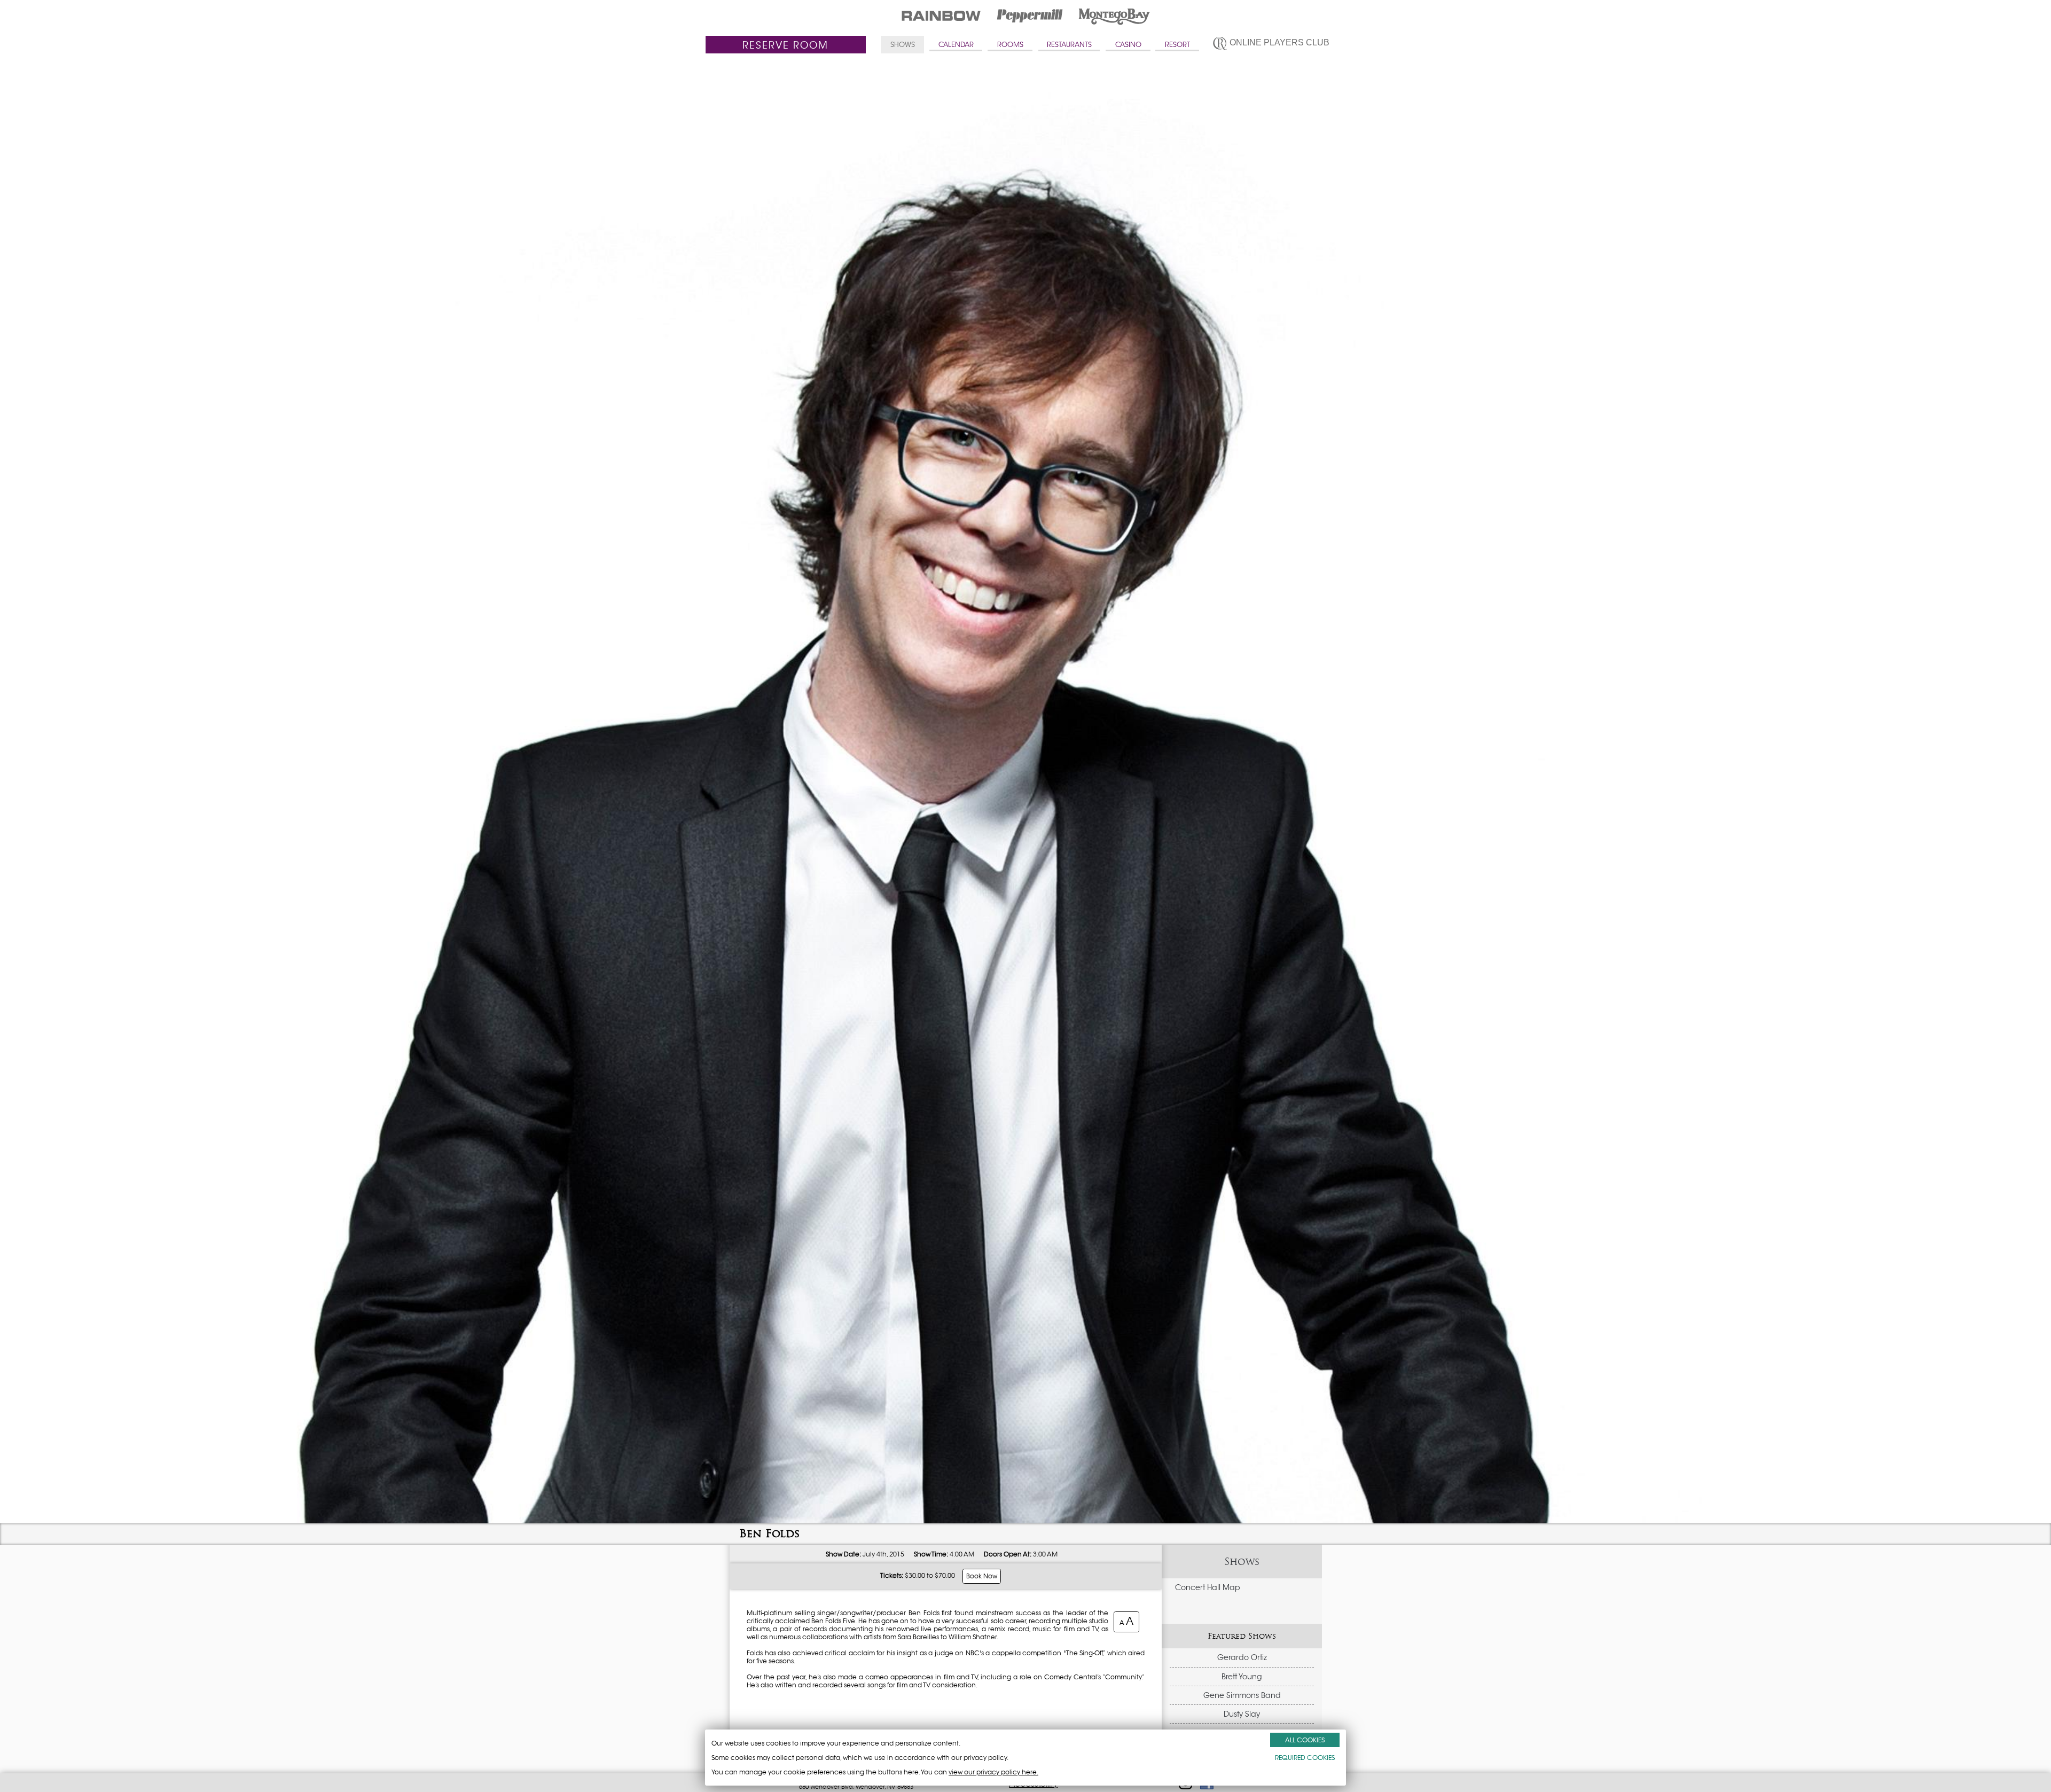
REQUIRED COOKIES (1305, 1758)
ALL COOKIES (1305, 1740)
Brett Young (1242, 1677)
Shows (1242, 1562)
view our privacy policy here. (993, 1772)
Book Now (982, 1576)
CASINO (1128, 45)
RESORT (1177, 45)
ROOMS (1010, 45)
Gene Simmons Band (1242, 1695)
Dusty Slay (1242, 1714)
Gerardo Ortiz (1242, 1657)
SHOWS (903, 45)
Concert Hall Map (1208, 1587)
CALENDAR (956, 45)
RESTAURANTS (1069, 45)
